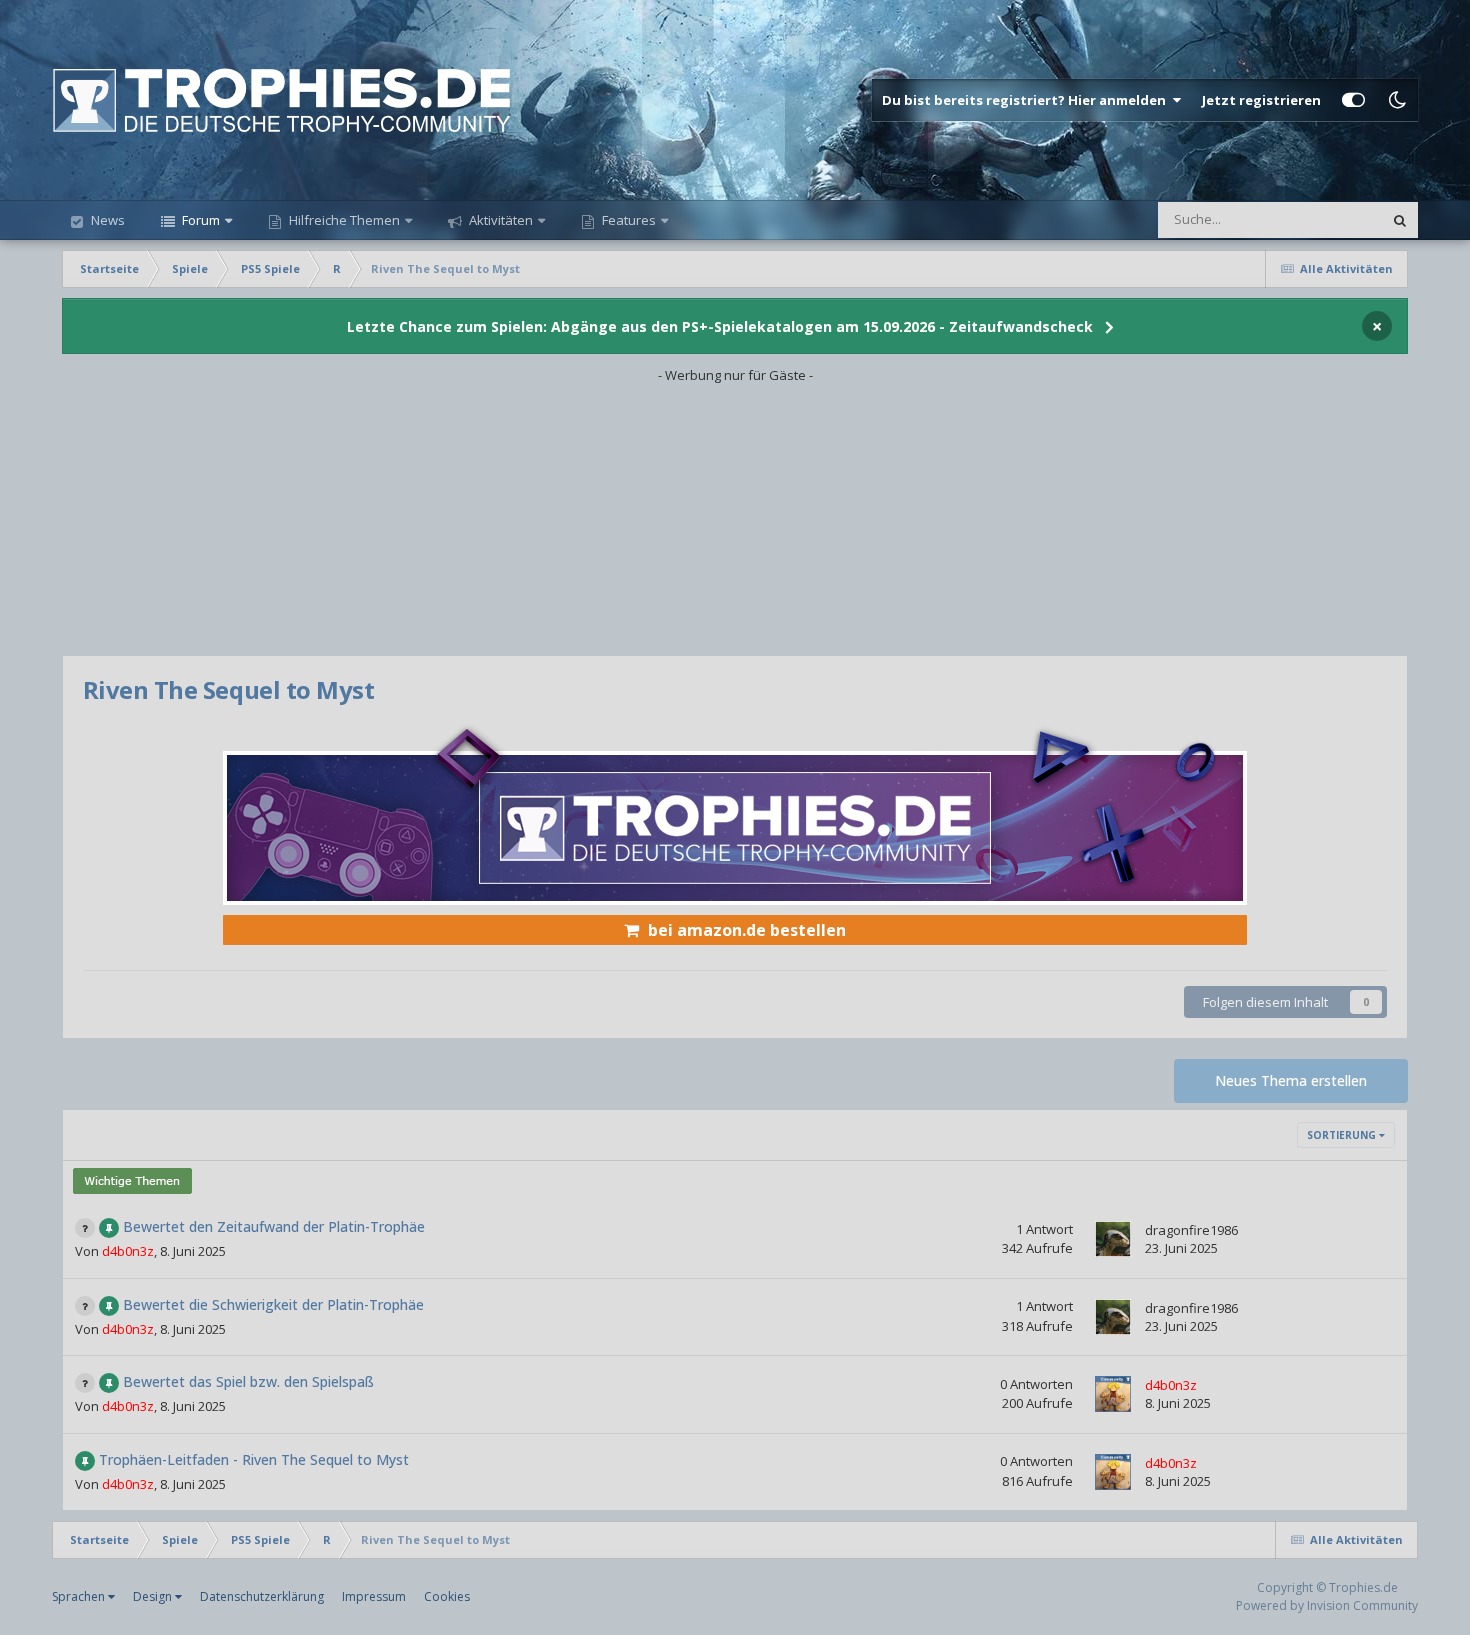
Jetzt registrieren (1261, 100)
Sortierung (1343, 1135)
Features (627, 220)
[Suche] (1400, 220)
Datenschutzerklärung (262, 1596)
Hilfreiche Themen (344, 220)
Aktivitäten (499, 220)
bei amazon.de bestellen (747, 930)
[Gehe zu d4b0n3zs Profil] (1113, 1394)
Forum (199, 220)
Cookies (447, 1596)
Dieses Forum (1316, 219)
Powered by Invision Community (1327, 1605)
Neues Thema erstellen (1291, 1080)
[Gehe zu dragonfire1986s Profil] (1113, 1239)
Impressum (374, 1596)
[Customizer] (1353, 100)
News (106, 220)
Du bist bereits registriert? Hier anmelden (1027, 100)
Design (154, 1596)
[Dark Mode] (1397, 100)
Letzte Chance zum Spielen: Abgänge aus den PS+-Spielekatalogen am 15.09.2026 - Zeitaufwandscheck (720, 326)
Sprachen (80, 1596)
